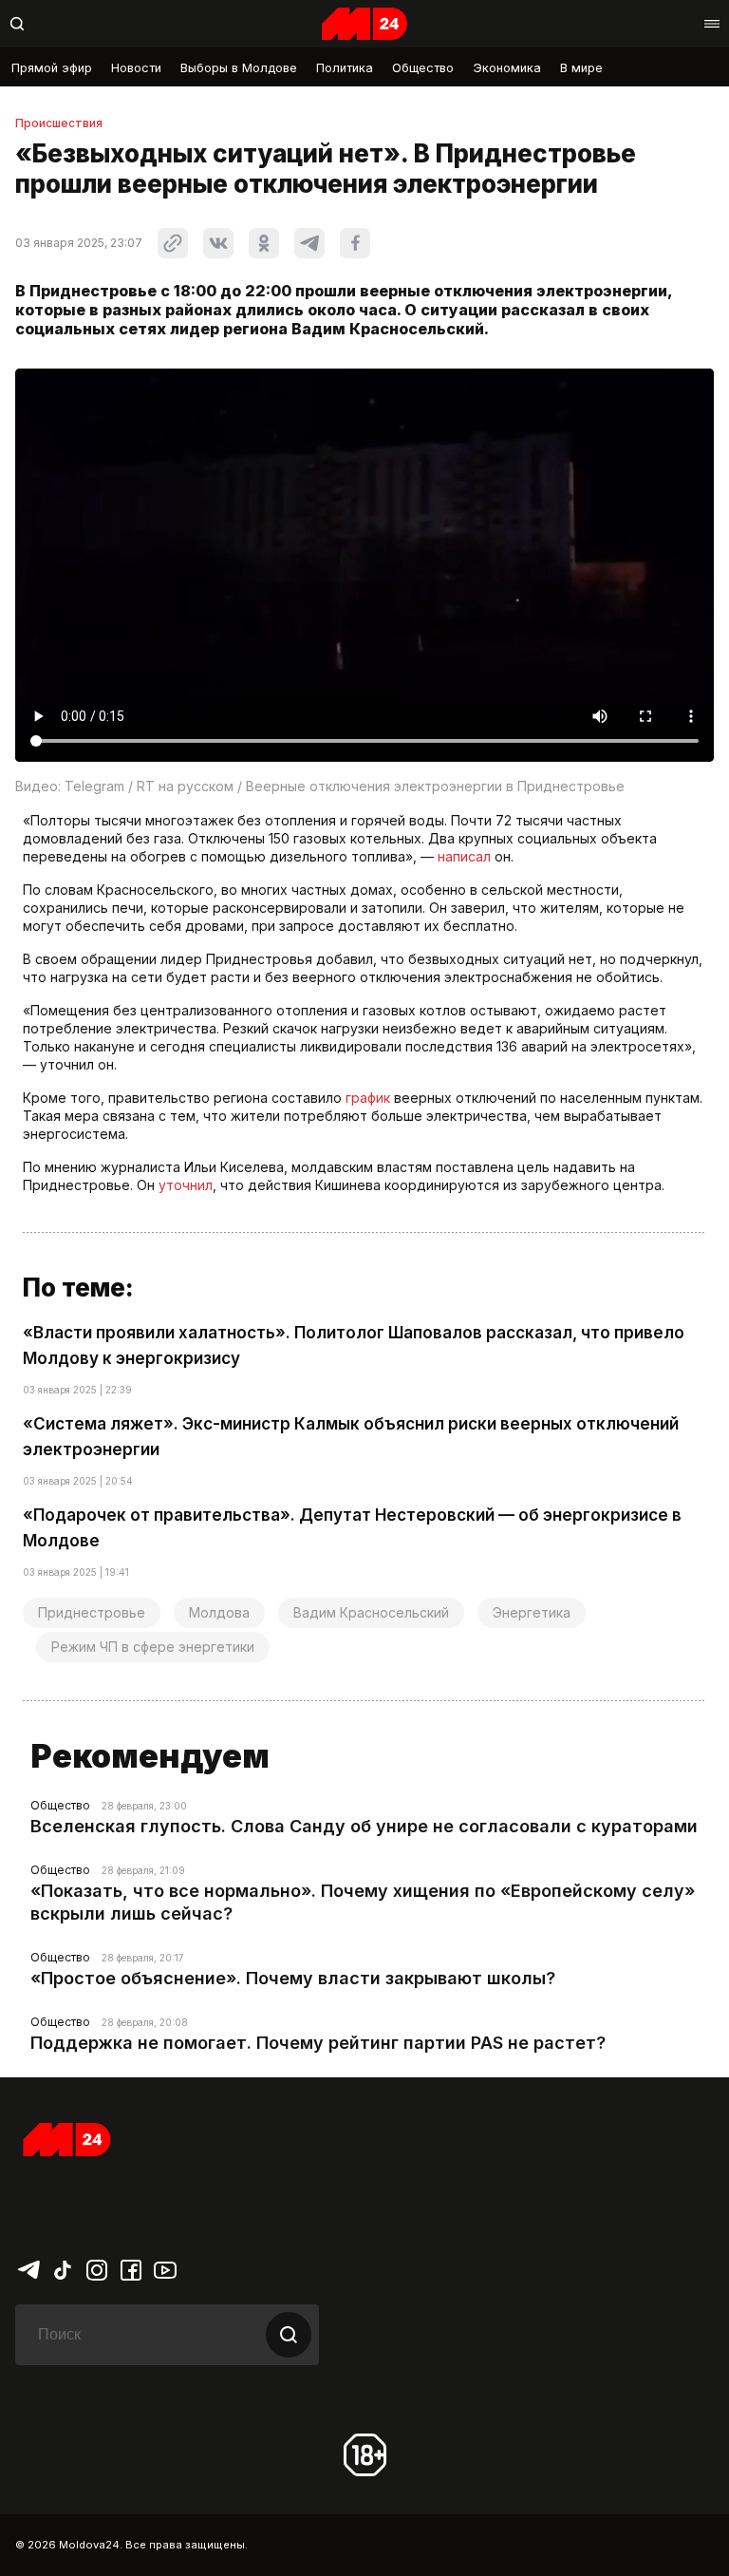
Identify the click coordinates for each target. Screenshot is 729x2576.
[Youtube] (165, 2268)
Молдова (219, 1612)
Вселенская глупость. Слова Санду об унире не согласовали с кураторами (364, 1826)
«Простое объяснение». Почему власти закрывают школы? (293, 1978)
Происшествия (59, 123)
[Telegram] (28, 2268)
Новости (136, 68)
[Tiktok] (63, 2268)
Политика (345, 68)
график (368, 1098)
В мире (581, 68)
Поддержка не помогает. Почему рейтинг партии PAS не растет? (318, 2043)
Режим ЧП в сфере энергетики (153, 1647)
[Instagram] (97, 2268)
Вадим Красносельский (371, 1612)
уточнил (186, 1185)
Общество (423, 68)
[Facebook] (131, 2268)
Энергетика (532, 1612)
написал (464, 856)
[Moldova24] (364, 24)
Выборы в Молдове (239, 68)
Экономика (507, 68)
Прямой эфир (52, 68)
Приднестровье (92, 1612)
